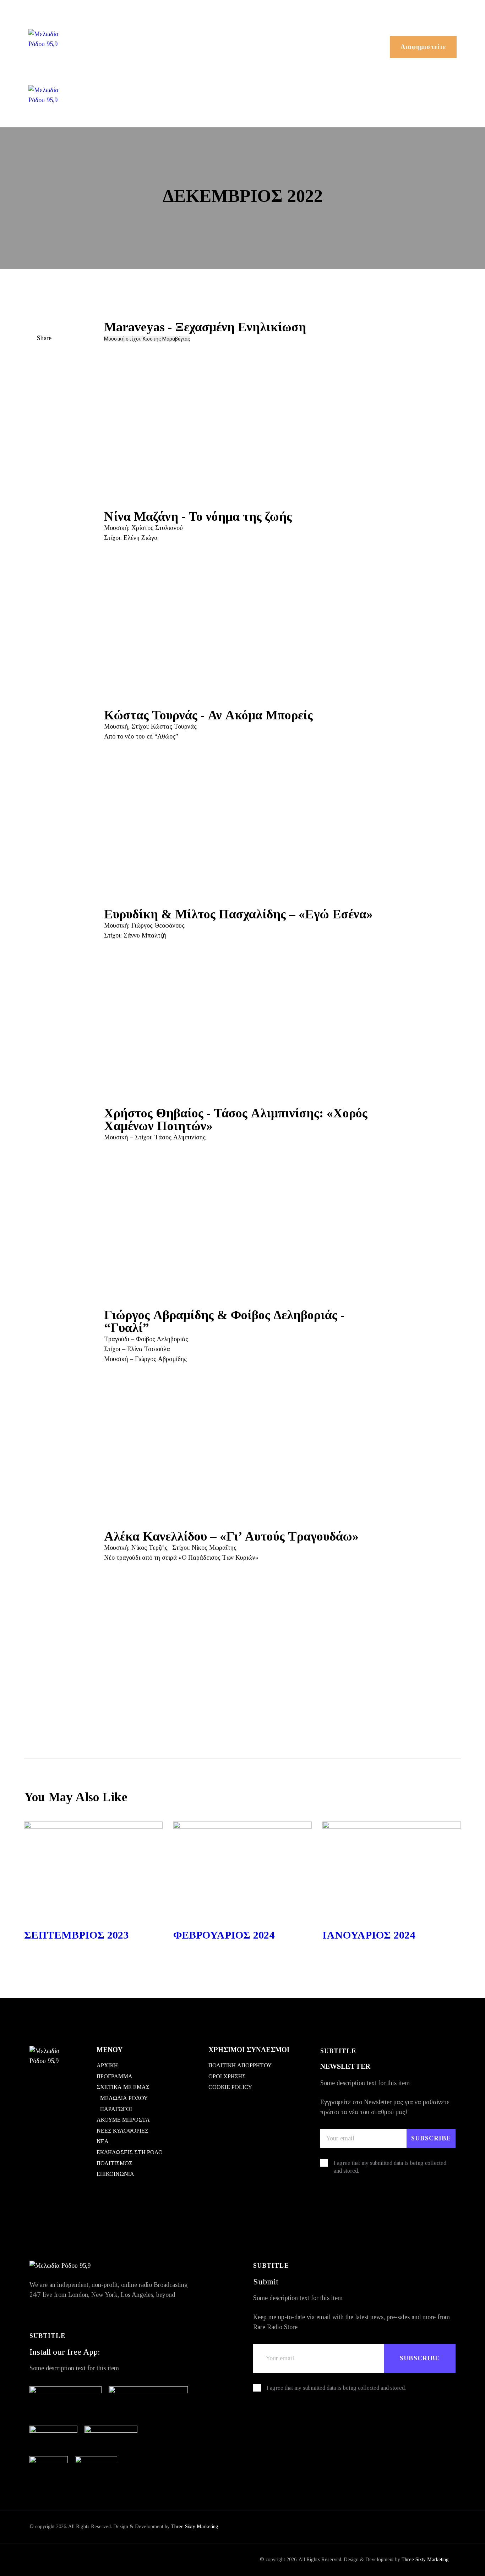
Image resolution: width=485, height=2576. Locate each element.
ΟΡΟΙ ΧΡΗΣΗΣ (227, 2076)
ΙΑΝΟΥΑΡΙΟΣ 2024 (369, 1935)
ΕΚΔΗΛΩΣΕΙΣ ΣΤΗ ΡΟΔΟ (130, 2152)
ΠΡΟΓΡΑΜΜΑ (115, 2076)
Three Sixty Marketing (195, 2527)
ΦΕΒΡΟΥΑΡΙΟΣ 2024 (224, 1935)
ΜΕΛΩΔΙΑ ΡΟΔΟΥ (124, 2098)
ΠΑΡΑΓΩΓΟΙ (116, 2109)
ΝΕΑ (103, 2141)
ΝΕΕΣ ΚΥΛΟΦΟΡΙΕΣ (122, 2131)
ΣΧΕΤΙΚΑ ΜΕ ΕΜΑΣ (123, 2087)
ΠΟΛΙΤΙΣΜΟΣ (115, 2163)
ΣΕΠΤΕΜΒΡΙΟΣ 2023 (76, 1935)
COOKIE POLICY (230, 2087)
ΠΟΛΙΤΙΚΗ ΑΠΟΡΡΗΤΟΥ (240, 2065)
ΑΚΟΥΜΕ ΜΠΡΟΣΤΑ (123, 2120)
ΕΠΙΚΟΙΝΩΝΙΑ (115, 2174)
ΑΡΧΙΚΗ (107, 2065)
